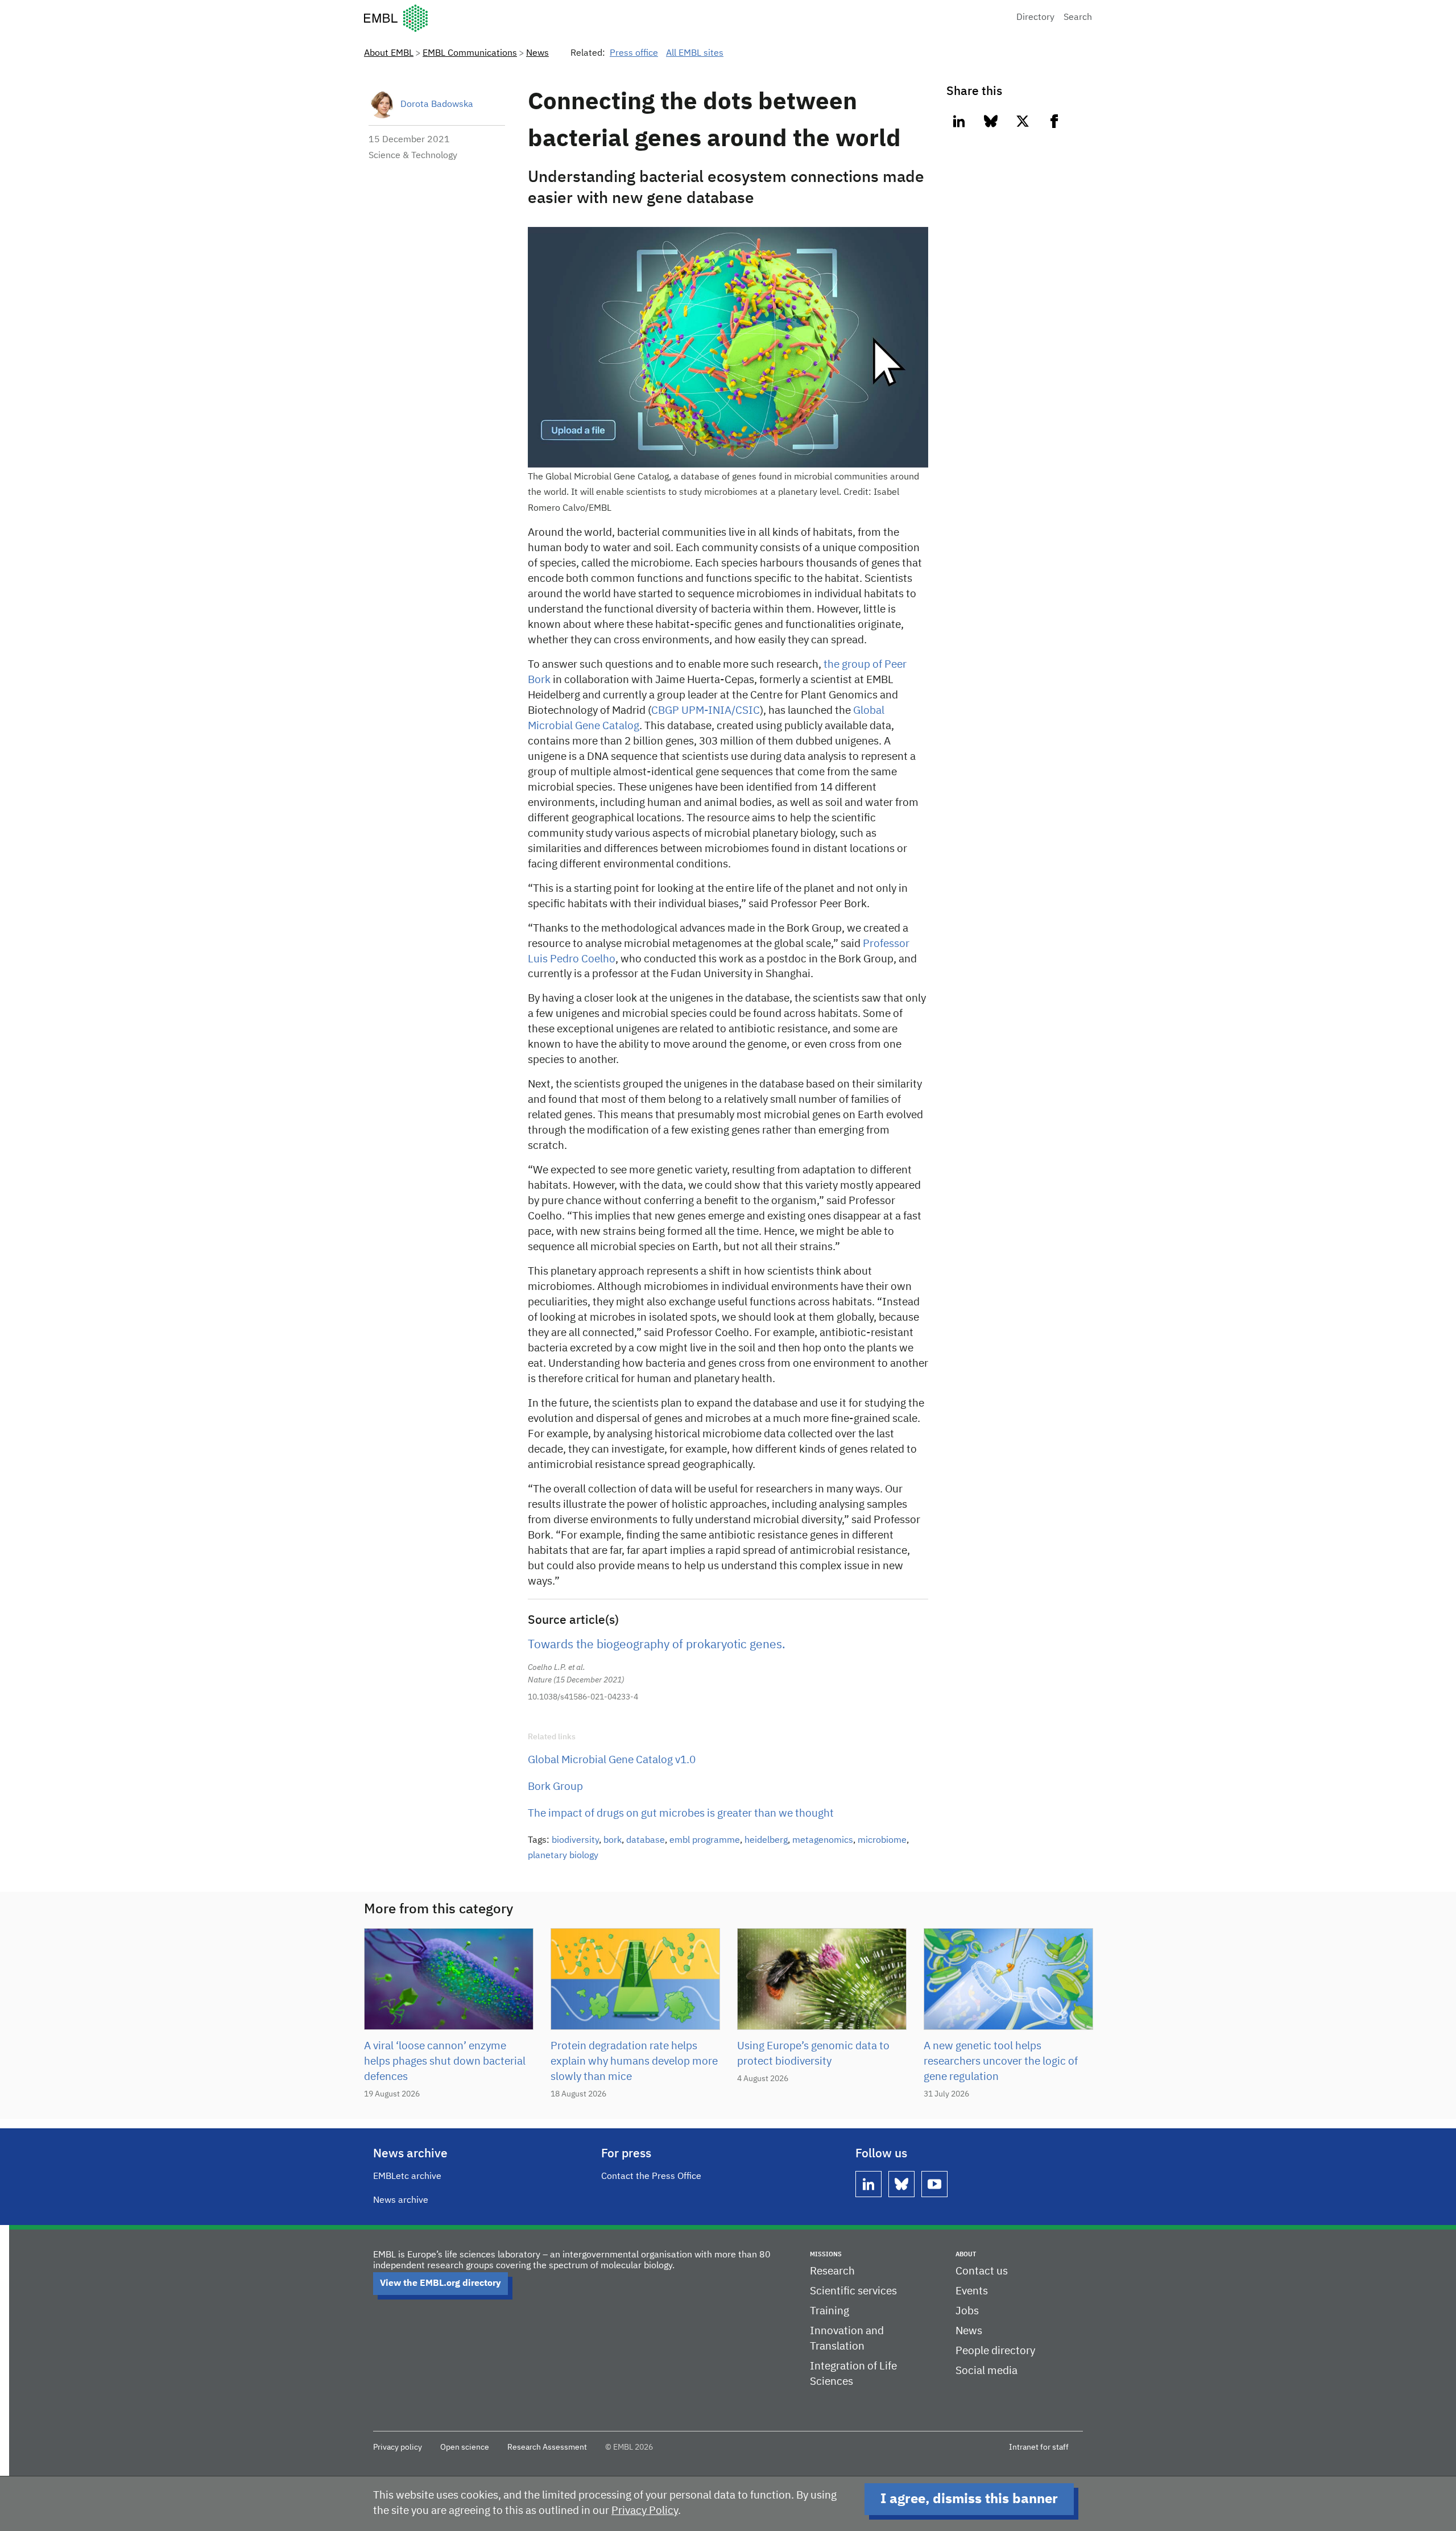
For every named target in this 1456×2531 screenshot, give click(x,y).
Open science (465, 2447)
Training (830, 2311)
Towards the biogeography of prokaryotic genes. (657, 1645)
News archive (401, 2201)
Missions (826, 2254)
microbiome (882, 1841)
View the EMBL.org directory (440, 2284)
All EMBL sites (695, 53)
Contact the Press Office (651, 2177)
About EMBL (389, 53)
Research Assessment (547, 2447)
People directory (995, 2351)
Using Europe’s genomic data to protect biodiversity (813, 2054)
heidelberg (766, 1841)
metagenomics (823, 1841)
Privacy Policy (645, 2511)
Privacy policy (398, 2447)
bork (613, 1841)
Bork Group (555, 1787)
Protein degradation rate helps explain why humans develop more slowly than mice (634, 2061)
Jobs (967, 2311)
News (537, 53)
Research (832, 2271)
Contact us (982, 2271)
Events (972, 2291)
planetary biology (563, 1856)
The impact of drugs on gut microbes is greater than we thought (681, 1814)
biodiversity (575, 1841)
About (966, 2254)
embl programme (705, 1841)
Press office (634, 53)
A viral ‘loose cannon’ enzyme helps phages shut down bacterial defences (445, 2061)
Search (1078, 18)
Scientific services (853, 2291)
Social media (986, 2371)
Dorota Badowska (437, 105)
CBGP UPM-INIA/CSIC (706, 711)
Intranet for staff (1039, 2447)
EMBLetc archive (407, 2177)
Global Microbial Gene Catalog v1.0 (612, 1760)
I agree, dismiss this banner (969, 2499)
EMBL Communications (470, 53)
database (646, 1841)
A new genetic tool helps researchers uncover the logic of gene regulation (1001, 2061)
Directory (1035, 18)
